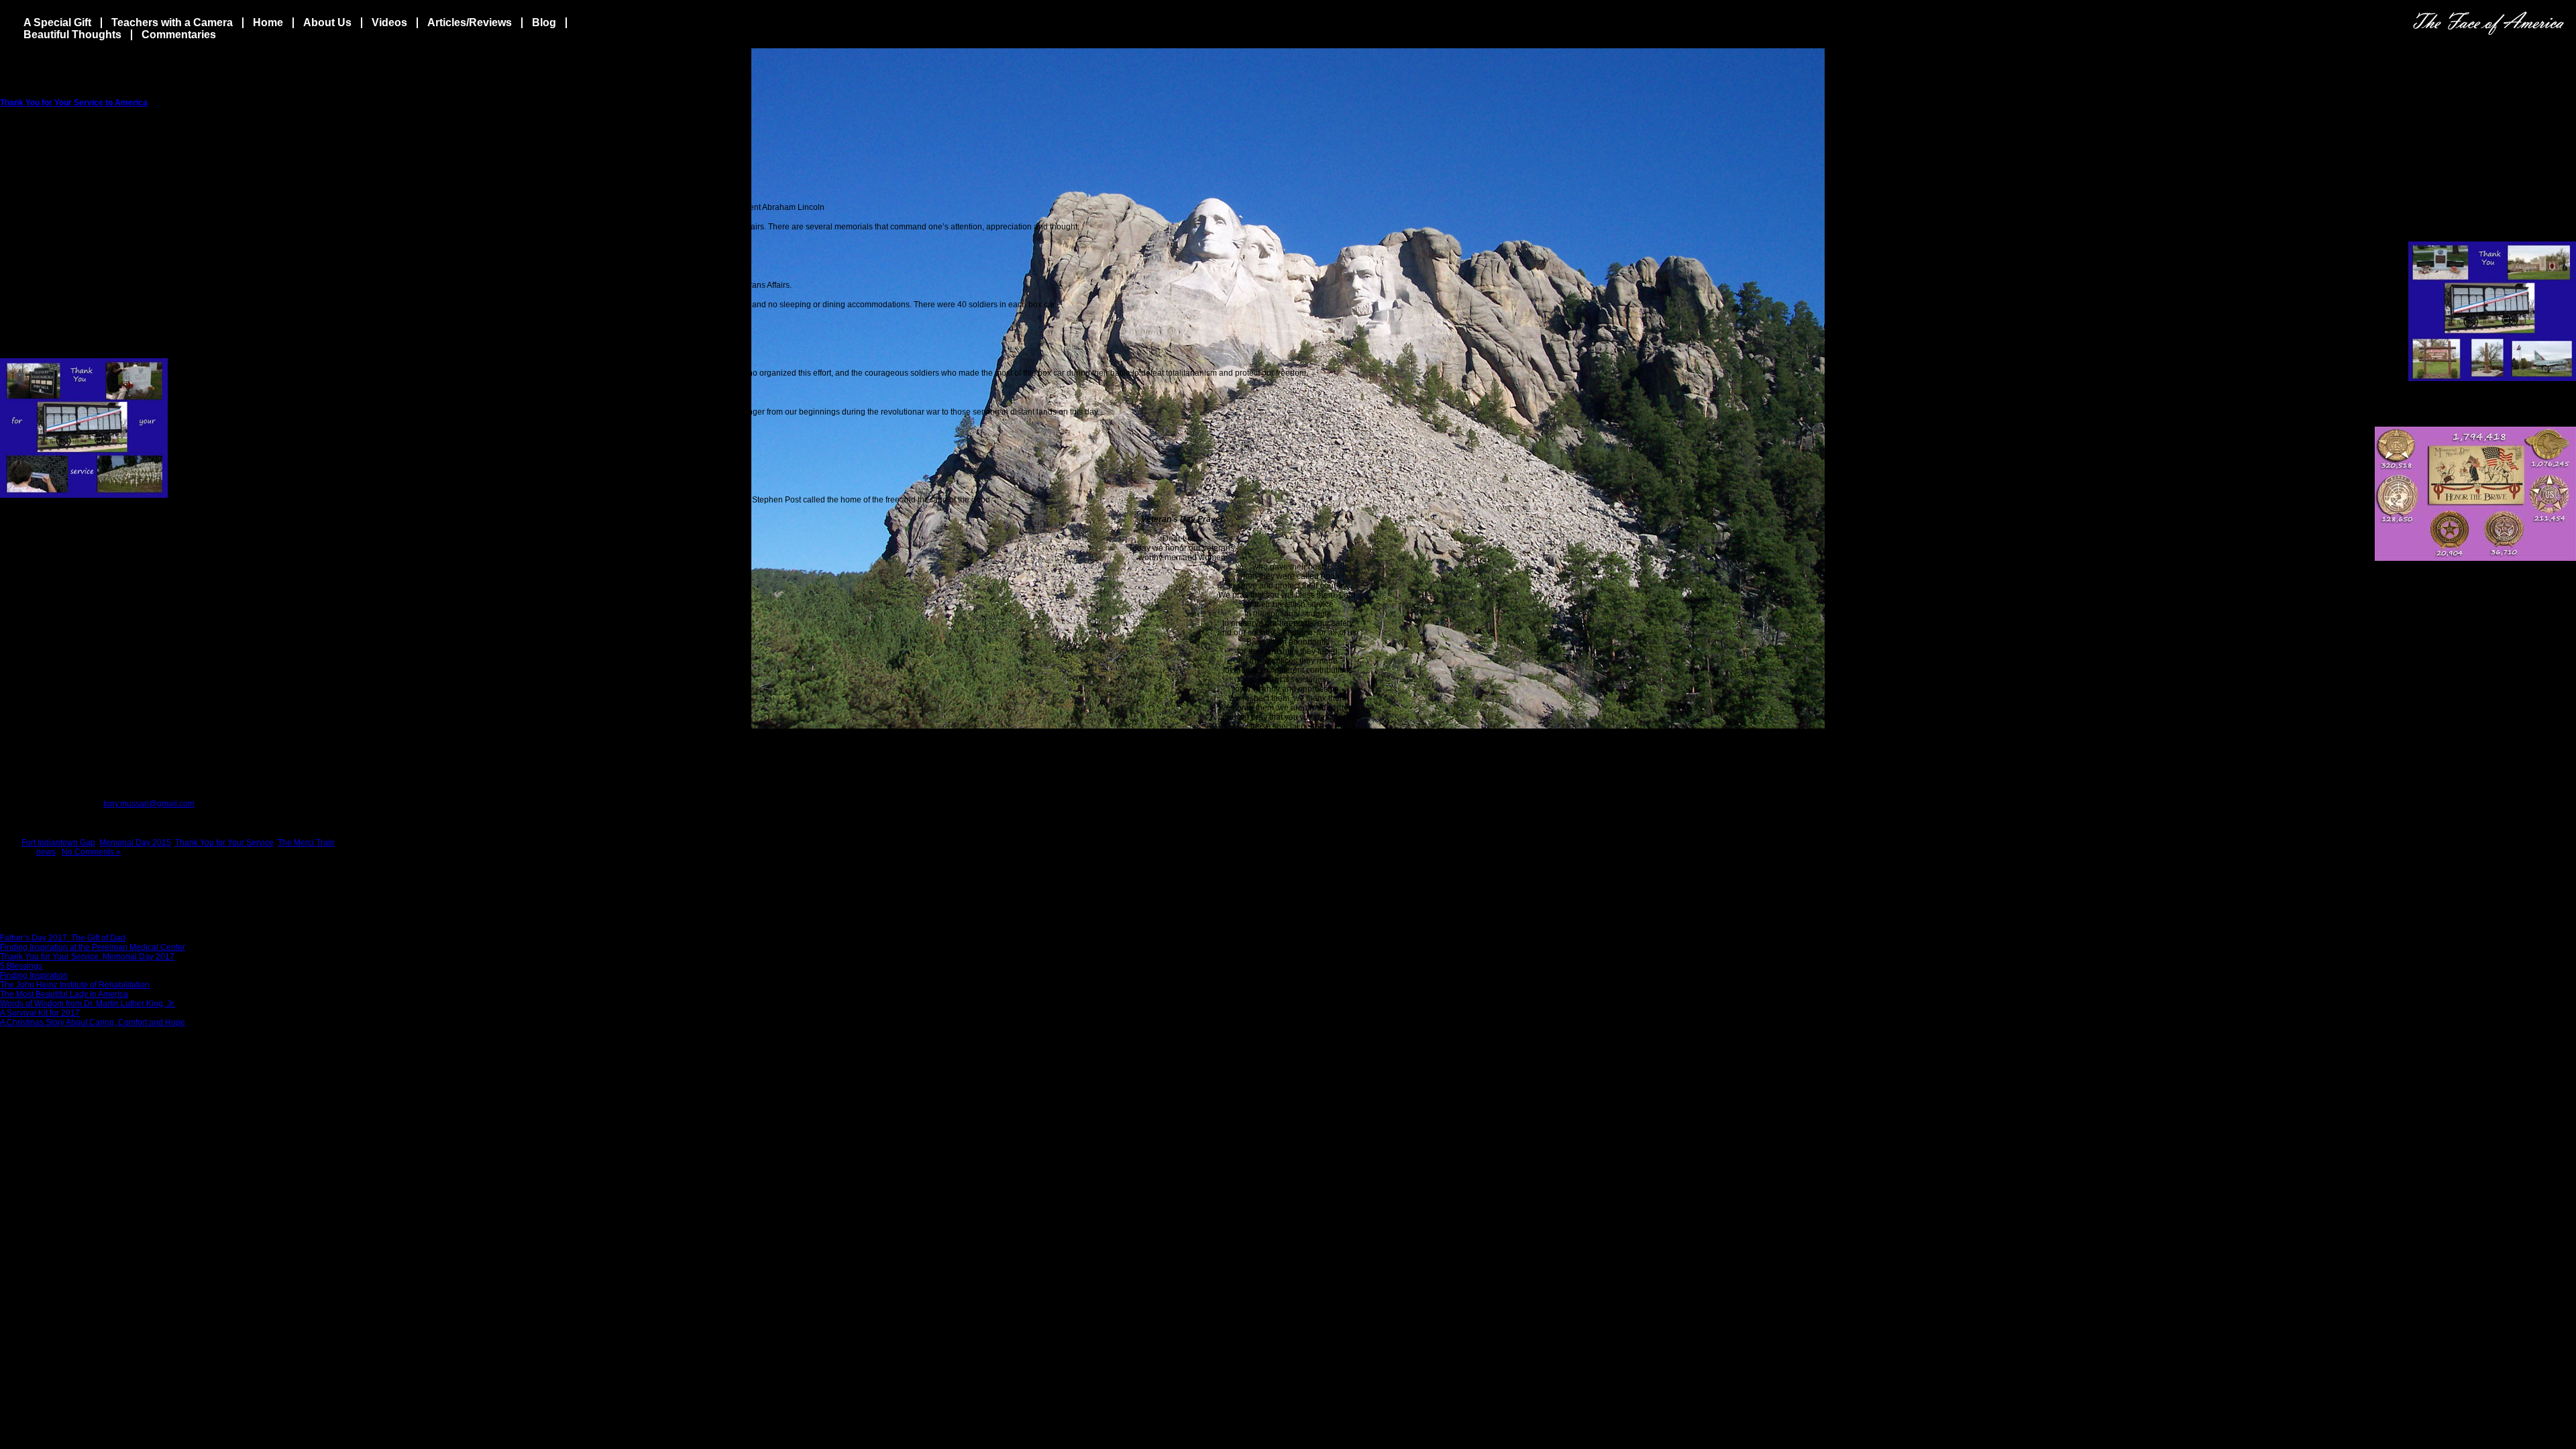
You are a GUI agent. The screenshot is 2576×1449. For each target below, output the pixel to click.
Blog (544, 22)
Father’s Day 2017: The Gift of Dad (63, 938)
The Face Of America (2488, 23)
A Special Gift (57, 22)
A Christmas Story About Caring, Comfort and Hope (93, 1022)
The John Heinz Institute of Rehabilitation (75, 985)
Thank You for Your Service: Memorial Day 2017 (87, 957)
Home (268, 22)
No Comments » (91, 852)
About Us (327, 22)
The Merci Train (306, 843)
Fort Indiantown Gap (58, 843)
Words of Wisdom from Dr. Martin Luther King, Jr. (88, 1004)
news (46, 852)
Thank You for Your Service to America (74, 103)
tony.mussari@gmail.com (149, 804)
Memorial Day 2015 (135, 843)
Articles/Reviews (470, 22)
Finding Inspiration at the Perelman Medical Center (93, 947)
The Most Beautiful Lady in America (64, 994)
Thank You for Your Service (224, 843)
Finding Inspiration (34, 975)
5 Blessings (21, 966)
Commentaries (179, 35)
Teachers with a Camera (172, 22)
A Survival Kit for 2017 (40, 1013)
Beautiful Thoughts (72, 35)
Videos (389, 22)
